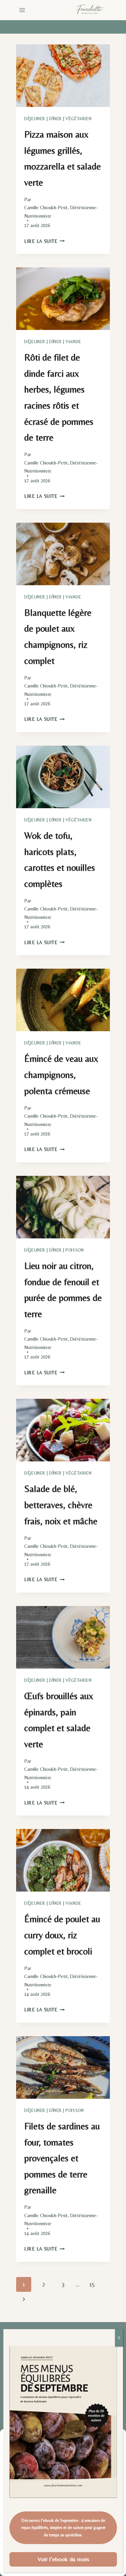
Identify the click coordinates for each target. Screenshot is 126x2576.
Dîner (55, 119)
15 (92, 2284)
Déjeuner (35, 119)
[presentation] (63, 76)
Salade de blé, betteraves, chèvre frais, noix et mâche (61, 1505)
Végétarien (78, 119)
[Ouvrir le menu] (22, 10)
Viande (73, 342)
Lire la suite (44, 241)
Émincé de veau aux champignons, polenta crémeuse (61, 1074)
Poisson (75, 1250)
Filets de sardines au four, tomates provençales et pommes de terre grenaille (62, 2158)
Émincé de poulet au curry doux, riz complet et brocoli (62, 1935)
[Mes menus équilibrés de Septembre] (63, 2422)
